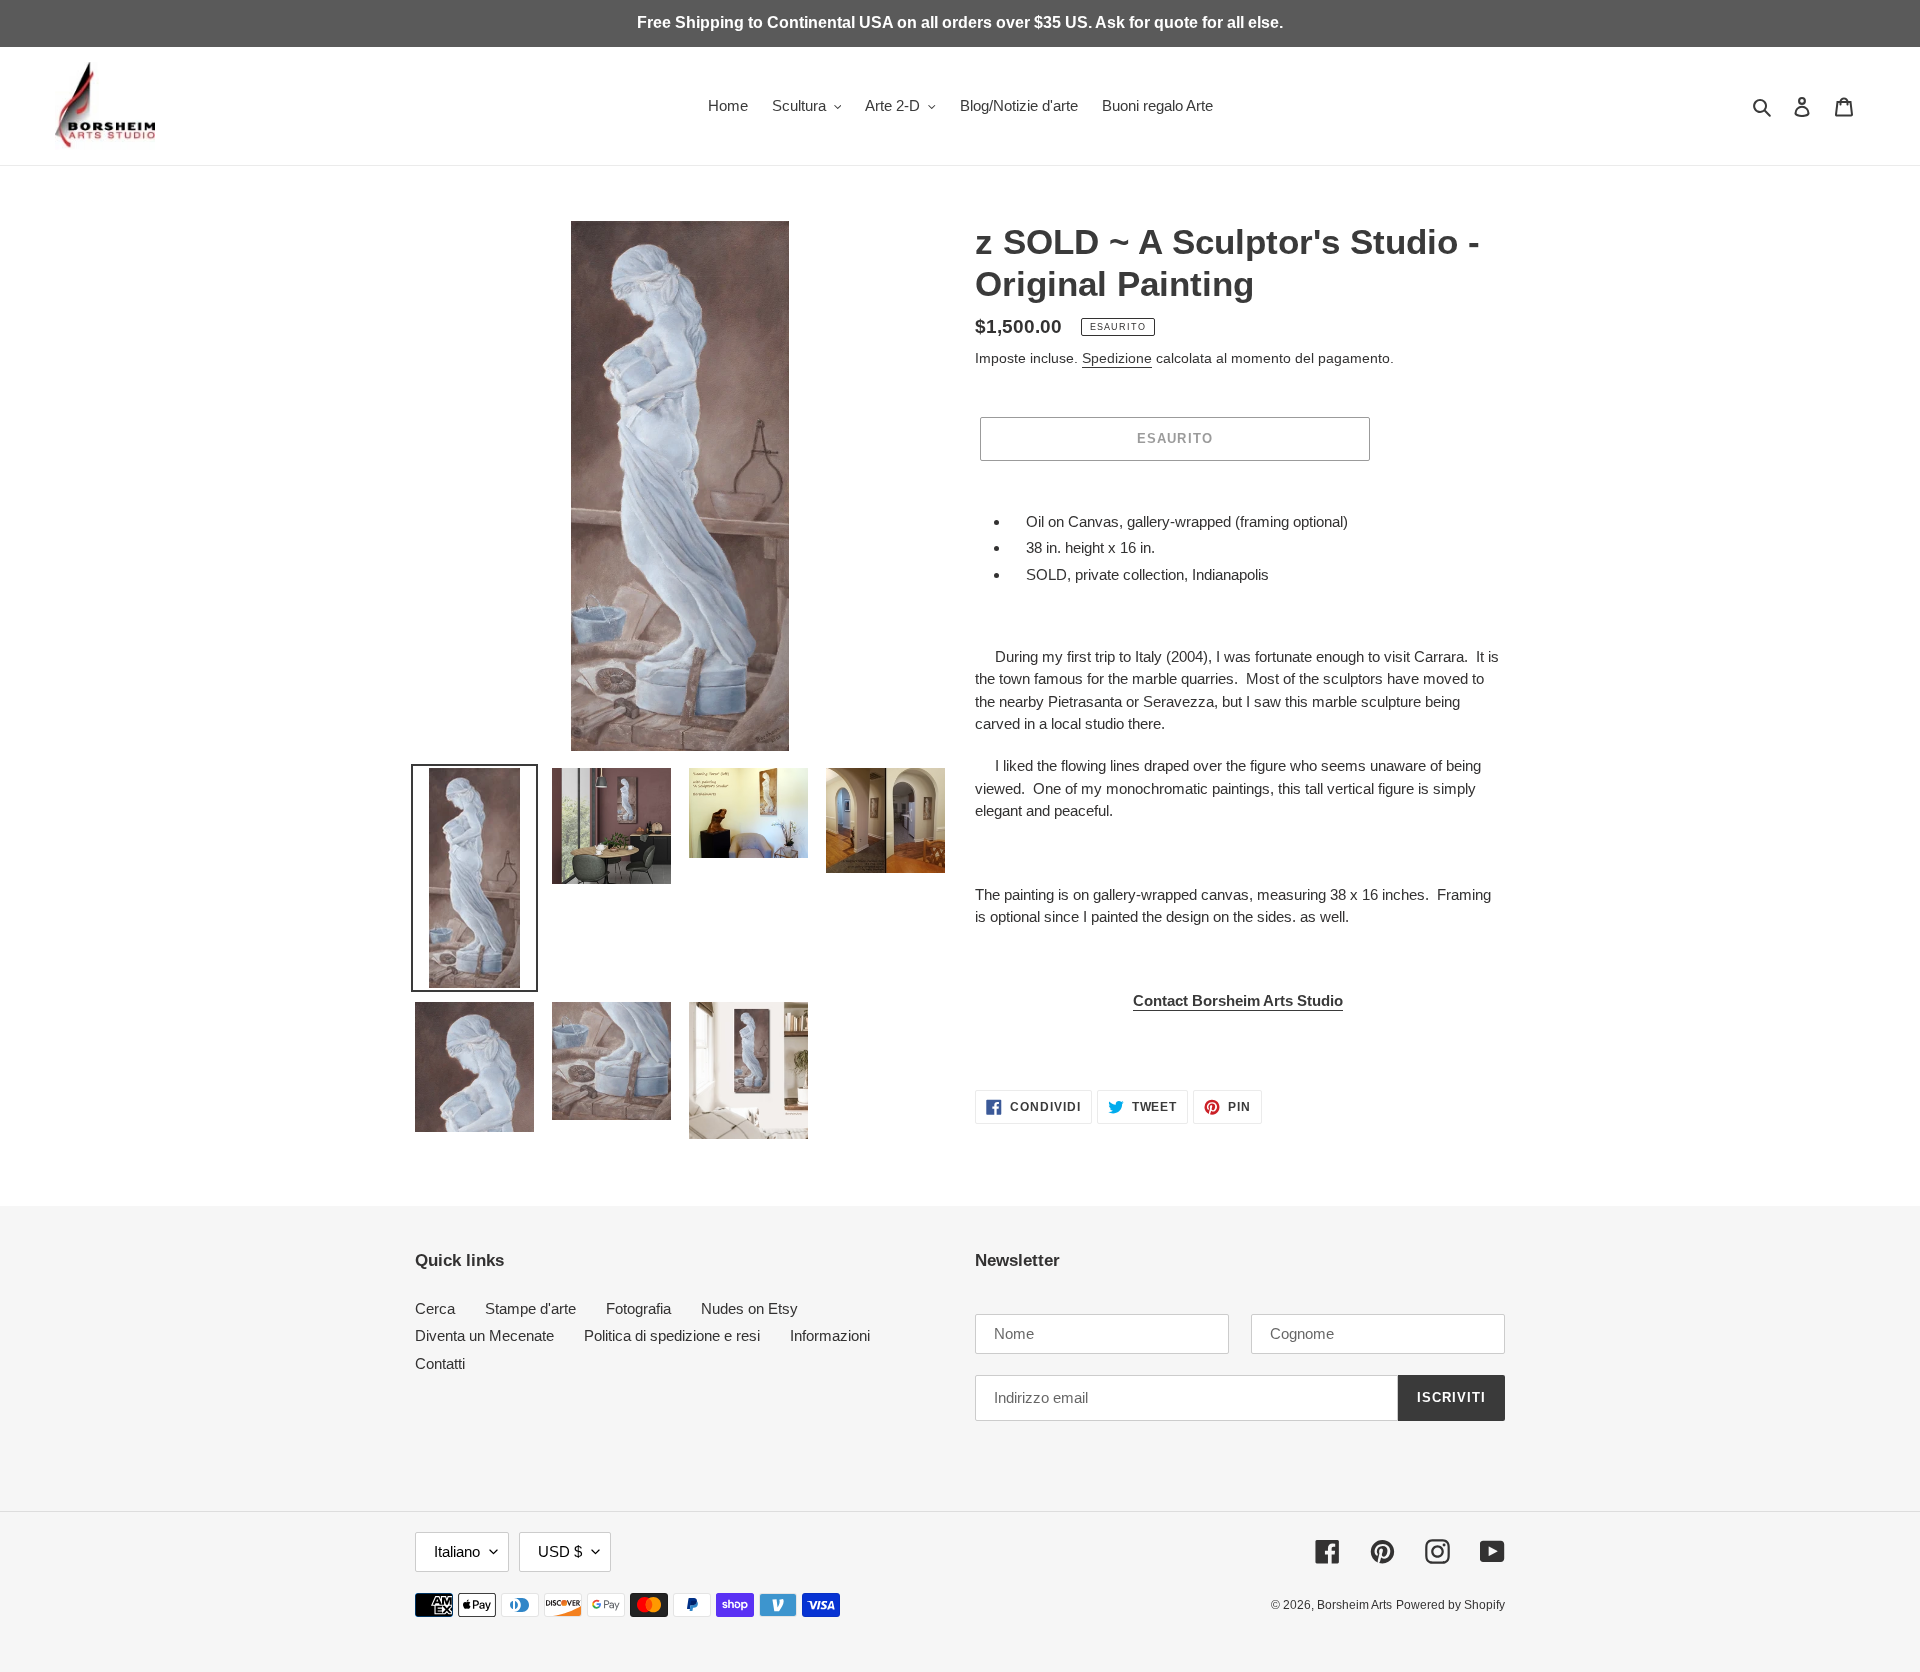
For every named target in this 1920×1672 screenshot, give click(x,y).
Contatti (440, 1363)
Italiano (457, 1551)
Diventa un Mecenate (484, 1335)
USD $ (560, 1551)
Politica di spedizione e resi (672, 1335)
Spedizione (1117, 358)
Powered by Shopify (1450, 1605)
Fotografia (638, 1308)
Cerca (435, 1308)
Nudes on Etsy (749, 1308)
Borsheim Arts (1354, 1605)
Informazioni (830, 1335)
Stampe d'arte (530, 1308)
